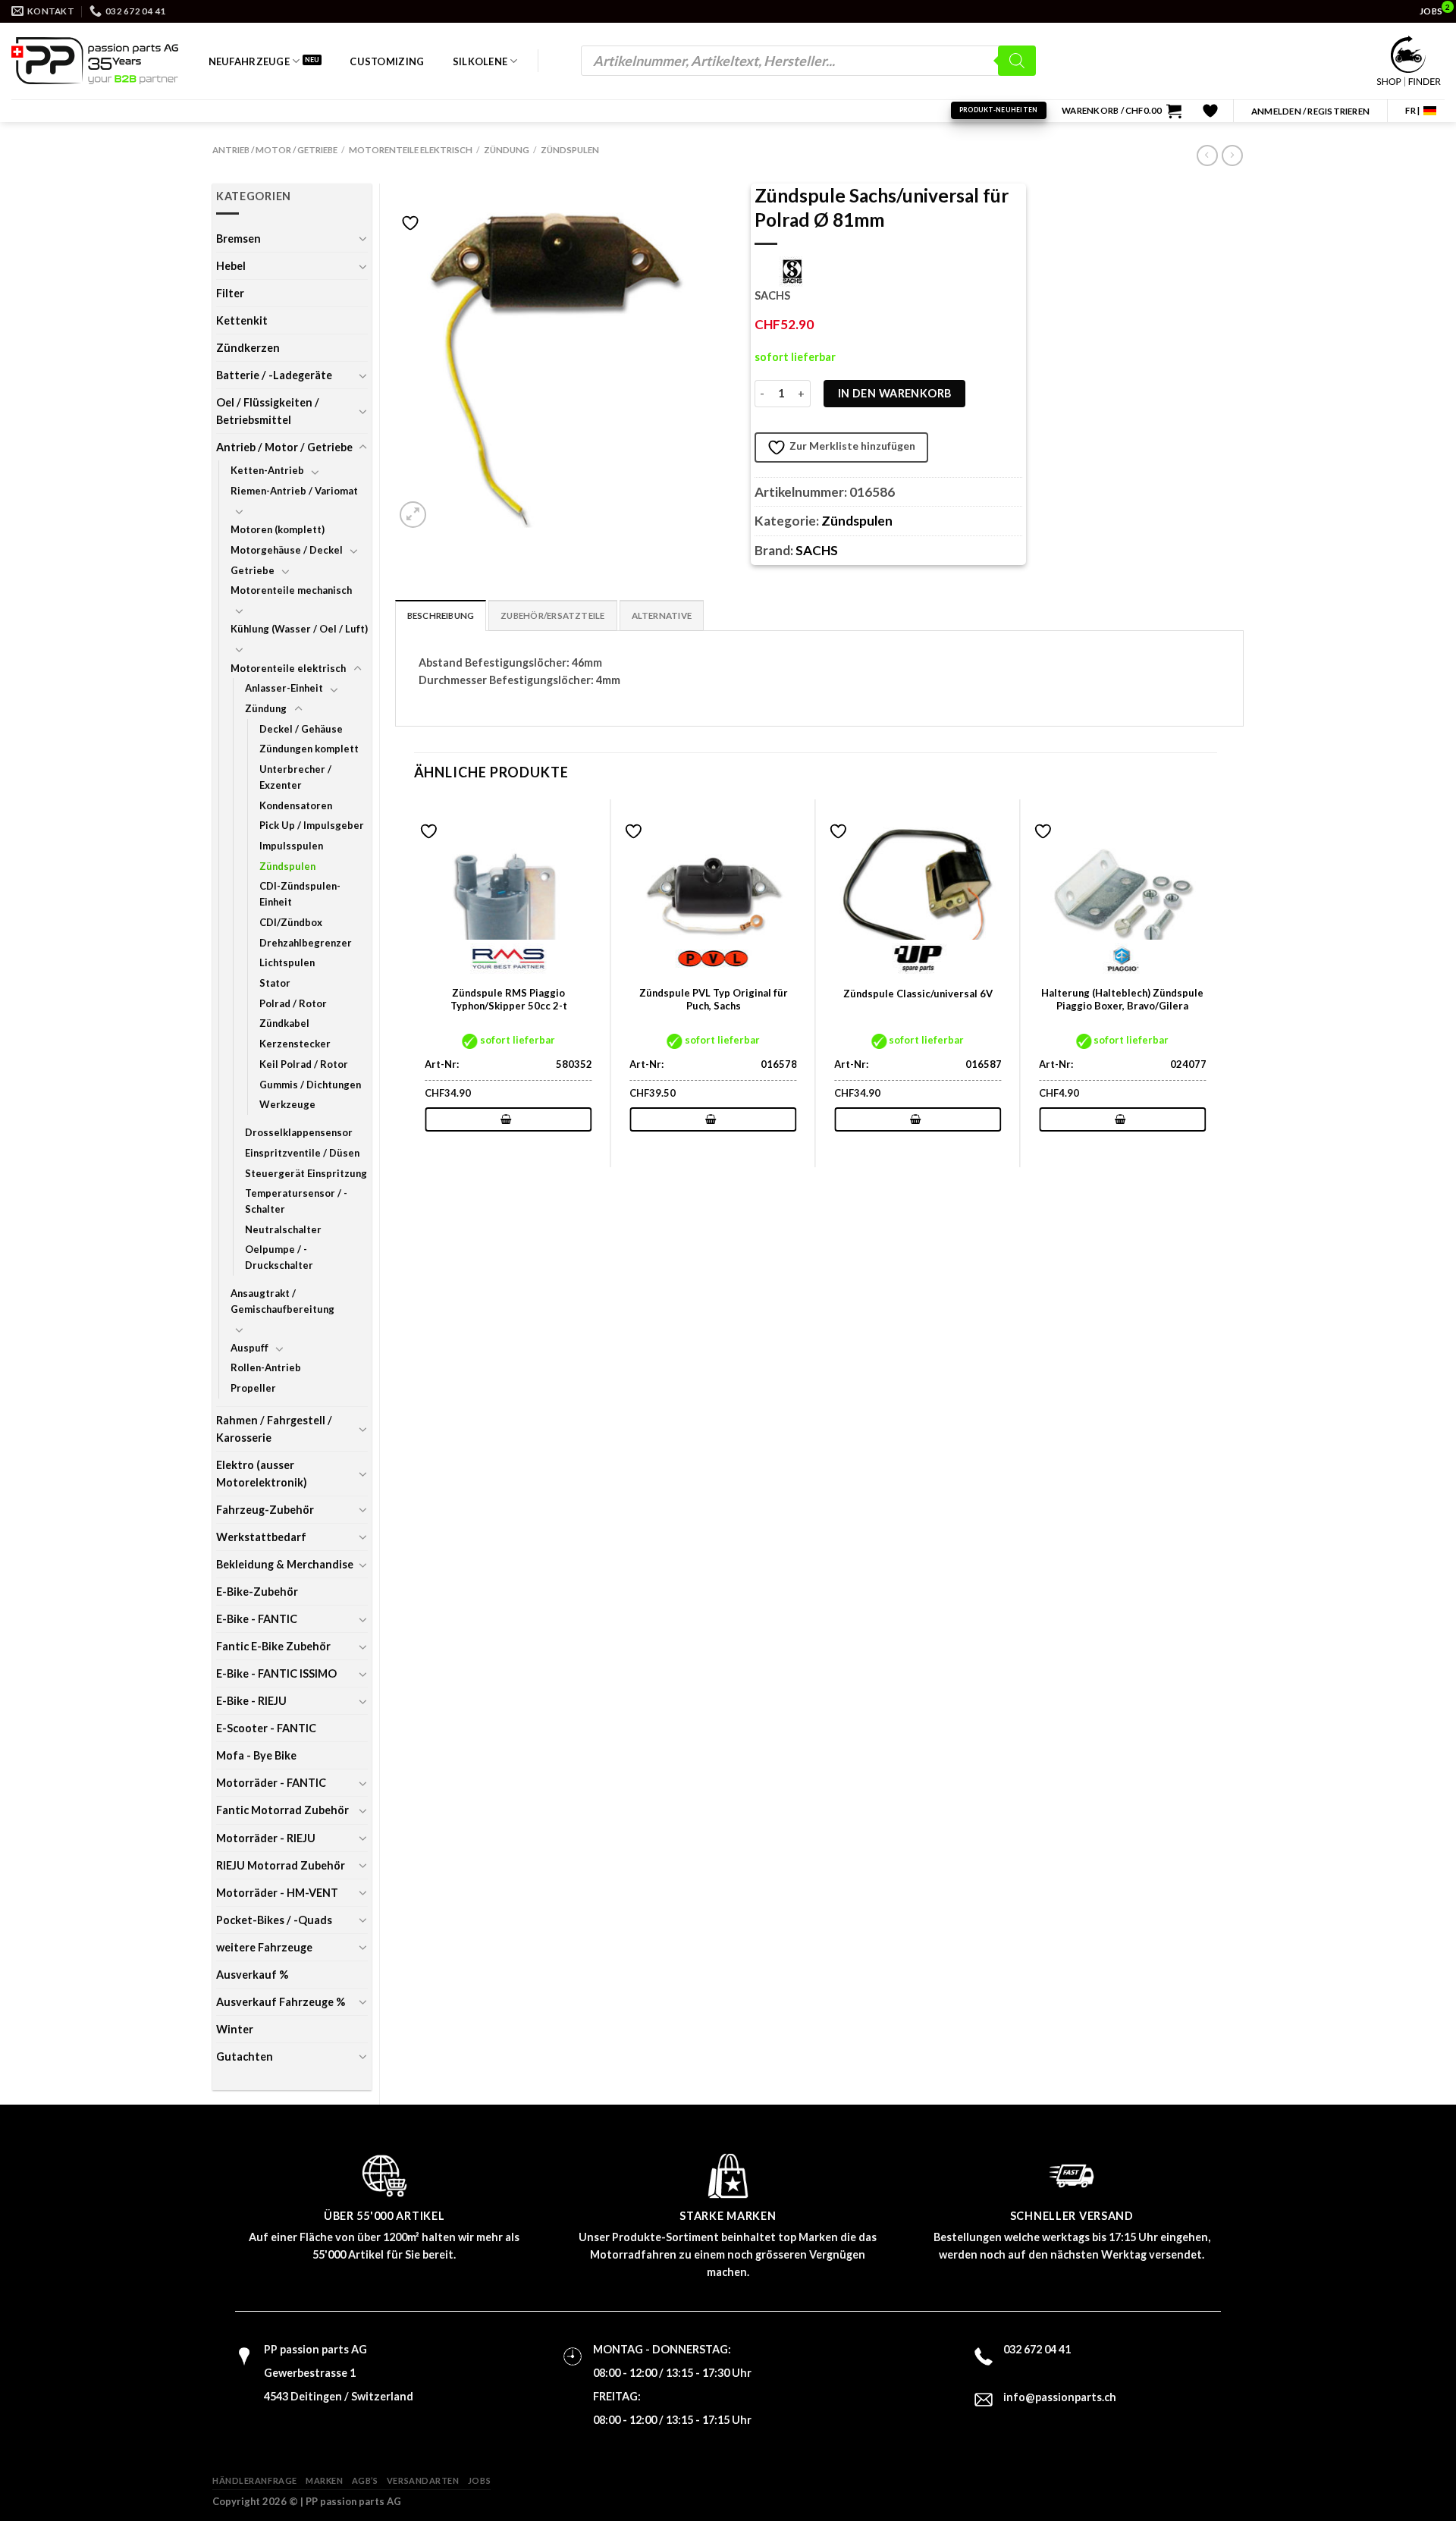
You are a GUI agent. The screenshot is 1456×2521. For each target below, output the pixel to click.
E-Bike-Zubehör (257, 1592)
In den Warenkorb (895, 393)
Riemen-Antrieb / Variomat (294, 491)
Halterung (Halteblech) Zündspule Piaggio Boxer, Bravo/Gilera (1122, 999)
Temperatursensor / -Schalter (296, 1201)
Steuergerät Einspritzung (306, 1173)
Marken (324, 2480)
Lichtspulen (287, 962)
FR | (1412, 110)
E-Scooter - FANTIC (266, 1728)
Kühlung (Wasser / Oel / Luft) (299, 629)
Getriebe (253, 570)
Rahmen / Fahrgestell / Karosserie (274, 1429)
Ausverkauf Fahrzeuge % (281, 2002)
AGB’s (365, 2480)
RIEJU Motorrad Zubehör (281, 1865)
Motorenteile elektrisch (411, 150)
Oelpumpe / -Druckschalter (279, 1257)
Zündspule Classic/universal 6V (918, 994)
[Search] (1017, 61)
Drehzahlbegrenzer (306, 943)
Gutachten (245, 2056)
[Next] (1216, 982)
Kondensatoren (296, 805)
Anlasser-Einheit (284, 688)
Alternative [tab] (662, 615)
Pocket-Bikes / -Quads (274, 1920)
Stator (275, 983)
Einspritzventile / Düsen (302, 1153)
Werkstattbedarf (261, 1537)
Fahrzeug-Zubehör (265, 1510)
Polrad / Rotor (293, 1003)
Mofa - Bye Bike (256, 1755)
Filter (230, 293)
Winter (235, 2029)
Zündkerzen (248, 348)
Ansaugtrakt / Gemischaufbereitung (282, 1301)
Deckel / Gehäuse (301, 729)
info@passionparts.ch (1060, 2397)
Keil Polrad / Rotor (304, 1064)
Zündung (507, 150)
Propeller (253, 1388)
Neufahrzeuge (249, 61)
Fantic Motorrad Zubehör (282, 1810)
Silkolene (480, 61)
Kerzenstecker (295, 1044)
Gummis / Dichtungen (310, 1085)
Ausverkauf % (252, 1975)
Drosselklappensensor (299, 1132)
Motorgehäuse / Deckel (287, 550)
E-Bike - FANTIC (257, 1619)
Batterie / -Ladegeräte (274, 375)
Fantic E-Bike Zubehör (273, 1646)
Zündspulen (570, 150)
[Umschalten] (362, 238)
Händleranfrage (255, 2480)
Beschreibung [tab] (441, 615)
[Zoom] (413, 515)
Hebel (231, 266)
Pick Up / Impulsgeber (312, 825)
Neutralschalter (283, 1229)
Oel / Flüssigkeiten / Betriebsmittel (268, 411)
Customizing (387, 61)
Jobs (479, 2480)
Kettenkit (242, 320)
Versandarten (423, 2480)
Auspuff (249, 1348)
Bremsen (238, 239)
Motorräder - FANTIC (271, 1783)
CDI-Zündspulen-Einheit (300, 894)
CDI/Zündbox (291, 922)
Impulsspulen (291, 846)
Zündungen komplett (309, 749)
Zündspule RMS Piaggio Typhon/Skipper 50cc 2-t (509, 999)
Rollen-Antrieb (266, 1367)
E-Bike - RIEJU (251, 1701)
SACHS (817, 550)
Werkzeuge (287, 1104)
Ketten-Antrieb (267, 470)
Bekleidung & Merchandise (285, 1564)
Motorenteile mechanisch (291, 590)
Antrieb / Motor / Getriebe (275, 150)
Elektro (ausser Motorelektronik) (262, 1474)
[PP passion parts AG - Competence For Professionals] (95, 61)
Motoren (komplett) (278, 529)
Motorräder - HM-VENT (277, 1893)
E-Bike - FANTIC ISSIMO (276, 1673)
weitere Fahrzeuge (264, 1947)
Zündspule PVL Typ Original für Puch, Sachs (714, 999)
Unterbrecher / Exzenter (295, 777)
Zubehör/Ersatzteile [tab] (552, 615)
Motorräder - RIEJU (266, 1838)
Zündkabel (284, 1023)
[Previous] (415, 982)
